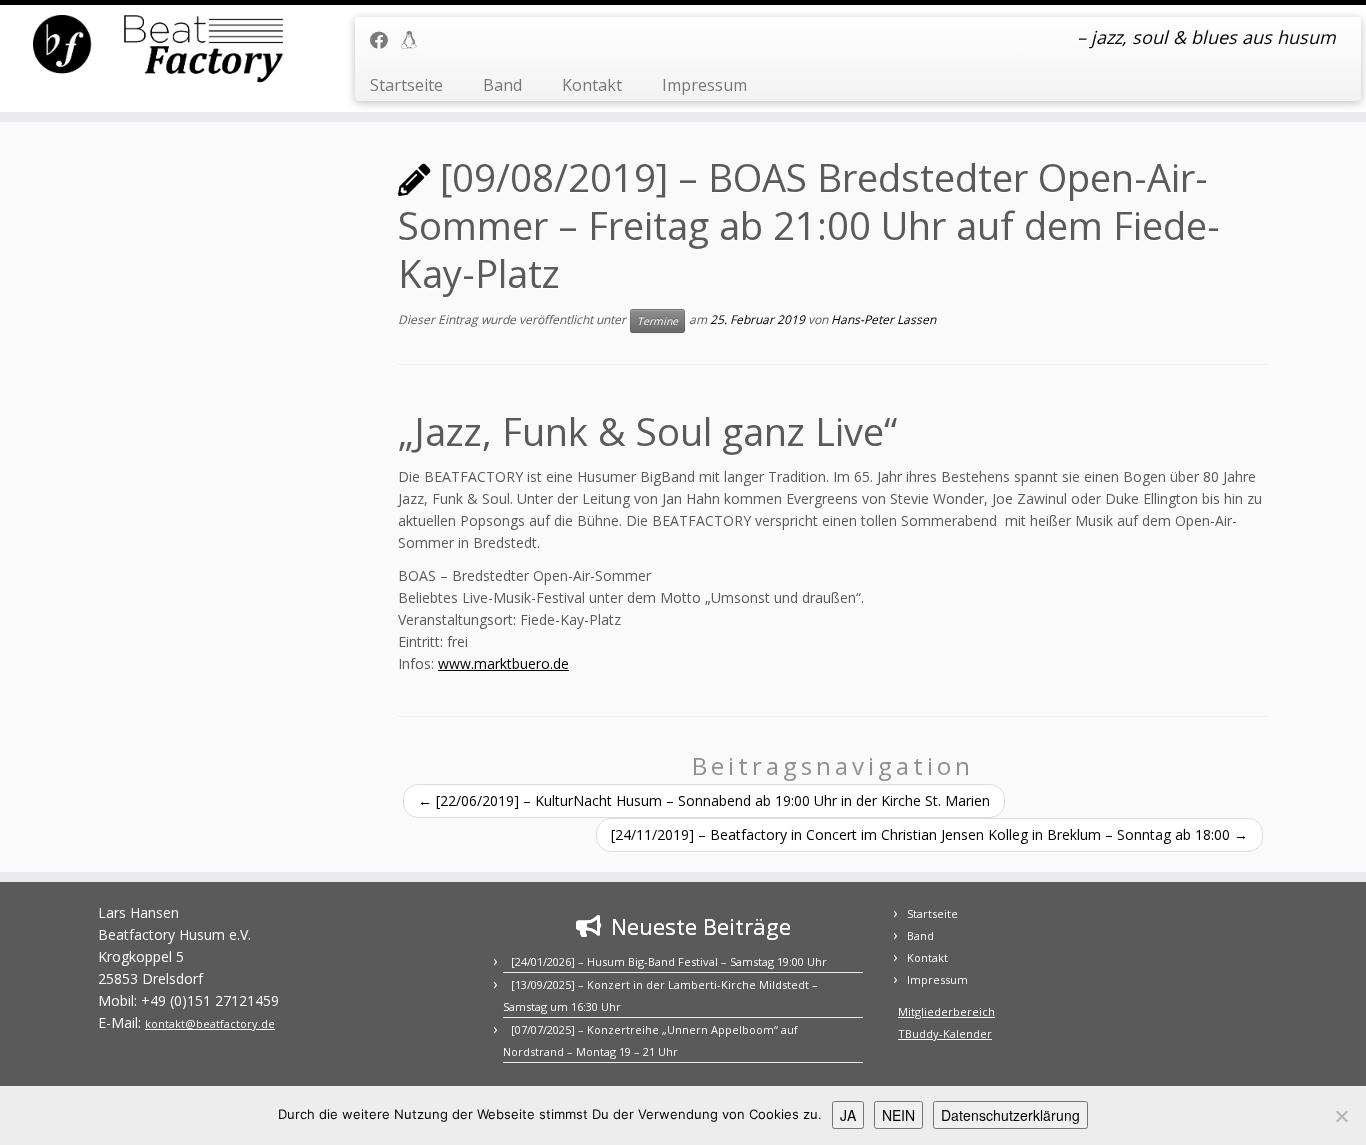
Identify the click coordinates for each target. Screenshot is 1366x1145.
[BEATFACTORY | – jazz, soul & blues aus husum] (157, 50)
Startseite (406, 85)
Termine (657, 321)
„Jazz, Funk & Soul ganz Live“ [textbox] (647, 431)
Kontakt (592, 85)
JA (848, 1115)
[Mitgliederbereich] (415, 40)
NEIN (898, 1115)
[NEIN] (1341, 1116)
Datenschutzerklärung (1010, 1115)
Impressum (704, 85)
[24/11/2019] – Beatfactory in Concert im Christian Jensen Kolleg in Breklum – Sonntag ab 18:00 (929, 834)
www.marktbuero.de (503, 663)
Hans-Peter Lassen (883, 319)
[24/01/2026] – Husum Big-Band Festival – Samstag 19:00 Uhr (669, 961)
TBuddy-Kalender (945, 1033)
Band (502, 85)
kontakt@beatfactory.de (210, 1023)
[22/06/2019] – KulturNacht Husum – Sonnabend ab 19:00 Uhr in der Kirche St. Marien (704, 800)
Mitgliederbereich (946, 1011)
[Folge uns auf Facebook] (385, 40)
